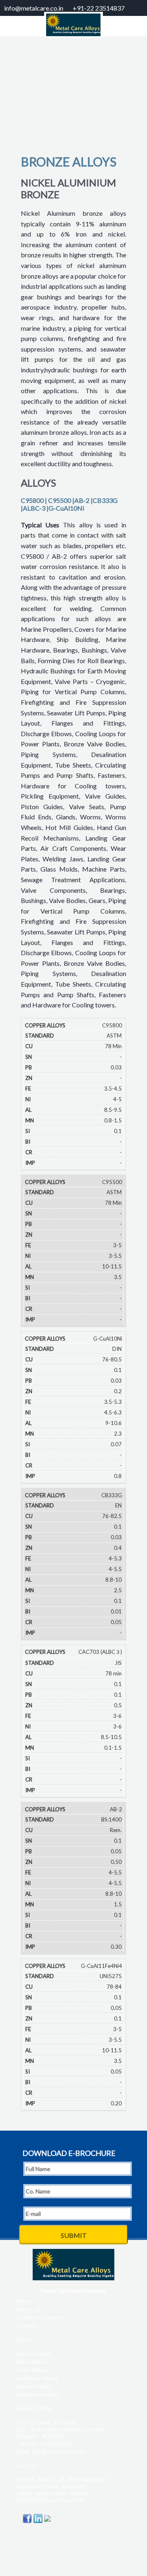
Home (24, 2301)
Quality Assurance (40, 2317)
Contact (27, 2325)
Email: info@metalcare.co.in (51, 2451)
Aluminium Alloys (38, 2394)
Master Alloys (34, 2386)
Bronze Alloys (34, 2354)
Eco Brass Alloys (37, 2378)
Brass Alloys (32, 2362)
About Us (29, 2309)
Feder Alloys (32, 2370)
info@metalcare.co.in (34, 8)
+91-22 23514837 (99, 8)
